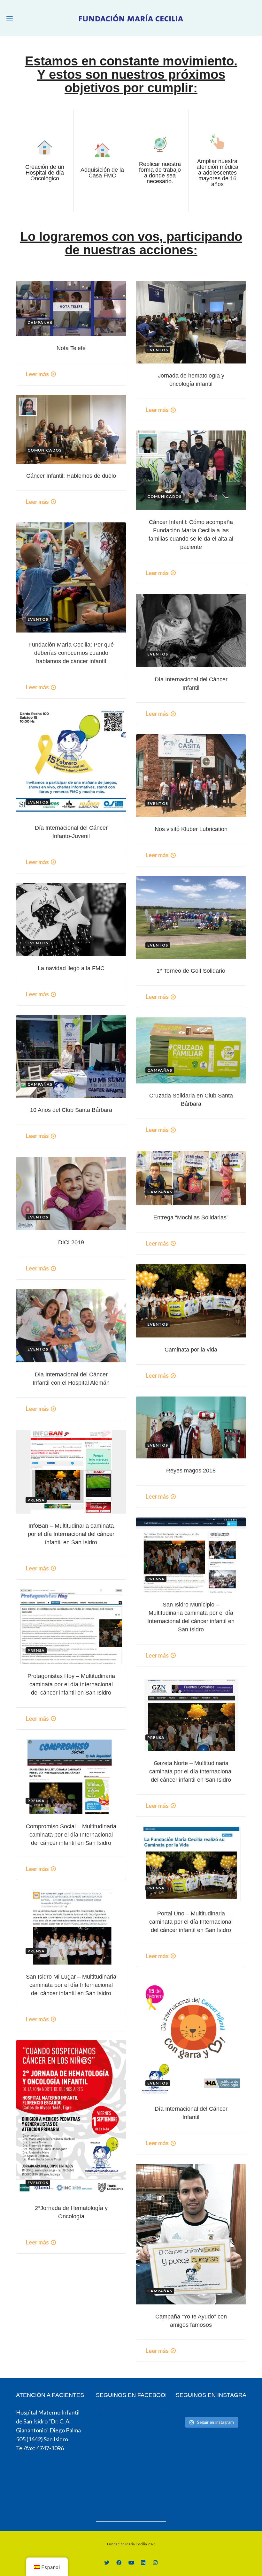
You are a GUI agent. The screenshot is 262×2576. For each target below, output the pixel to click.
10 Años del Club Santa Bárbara (71, 1110)
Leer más (37, 374)
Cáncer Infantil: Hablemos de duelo (71, 476)
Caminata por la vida (191, 1350)
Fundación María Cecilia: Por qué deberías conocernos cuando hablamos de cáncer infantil (71, 653)
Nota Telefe (71, 348)
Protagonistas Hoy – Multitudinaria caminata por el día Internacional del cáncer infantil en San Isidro (71, 1684)
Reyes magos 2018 (191, 1471)
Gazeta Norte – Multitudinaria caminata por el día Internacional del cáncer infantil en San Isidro (191, 1771)
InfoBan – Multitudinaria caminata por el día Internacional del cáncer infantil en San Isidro (71, 1534)
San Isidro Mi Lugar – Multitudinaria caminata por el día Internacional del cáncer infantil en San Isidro (71, 1985)
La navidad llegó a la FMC (71, 968)
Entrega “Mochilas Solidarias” (191, 1217)
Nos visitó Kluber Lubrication (191, 829)
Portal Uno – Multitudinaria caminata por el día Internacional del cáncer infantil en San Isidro (191, 1922)
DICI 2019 (71, 1242)
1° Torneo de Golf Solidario (191, 971)
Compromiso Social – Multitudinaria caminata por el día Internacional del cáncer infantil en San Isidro (71, 1835)
